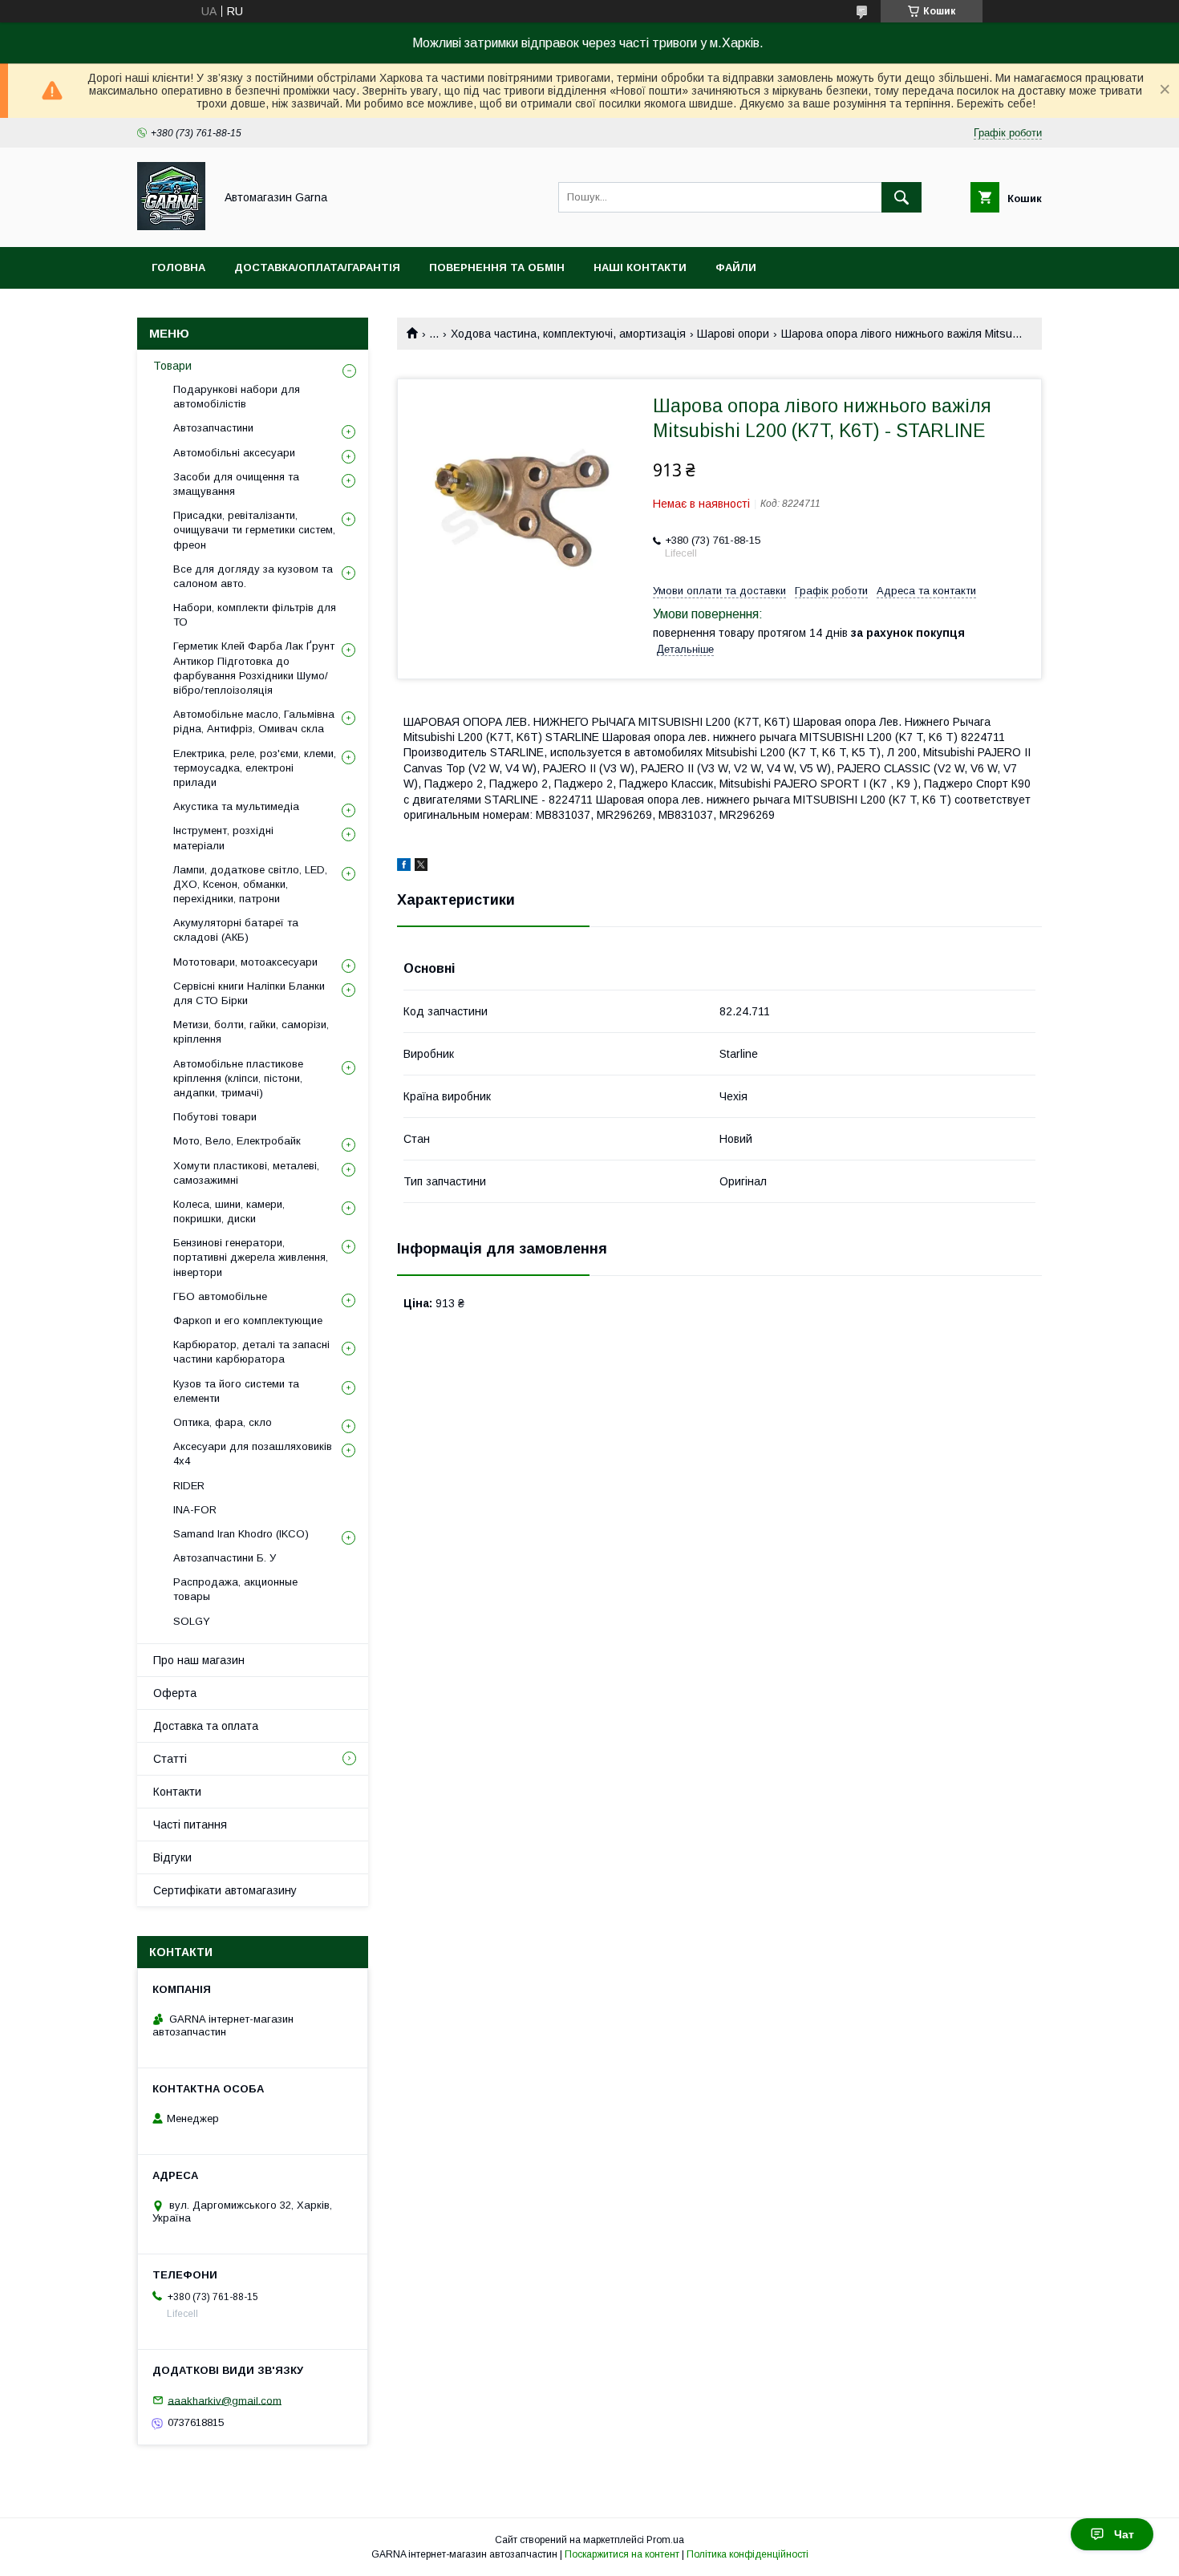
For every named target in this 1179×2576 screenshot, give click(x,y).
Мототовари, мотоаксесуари (245, 962)
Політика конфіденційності (748, 2554)
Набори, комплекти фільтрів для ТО (255, 615)
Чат (1124, 2534)
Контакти (177, 1792)
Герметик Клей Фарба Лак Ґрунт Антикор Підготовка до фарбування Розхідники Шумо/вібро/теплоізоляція (254, 668)
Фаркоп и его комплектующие (248, 1320)
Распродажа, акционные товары (235, 1589)
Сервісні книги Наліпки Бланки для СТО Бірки (249, 993)
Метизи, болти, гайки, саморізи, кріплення (251, 1032)
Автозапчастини (213, 428)
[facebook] (404, 867)
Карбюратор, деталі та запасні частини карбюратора (251, 1352)
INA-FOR (195, 1510)
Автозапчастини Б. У (225, 1558)
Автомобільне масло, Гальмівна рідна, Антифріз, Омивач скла (254, 721)
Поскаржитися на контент (622, 2554)
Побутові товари (215, 1117)
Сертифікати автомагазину (225, 1890)
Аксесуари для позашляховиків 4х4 (253, 1454)
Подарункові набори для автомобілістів (237, 397)
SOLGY (192, 1621)
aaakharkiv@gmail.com (225, 2400)
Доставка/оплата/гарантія (317, 267)
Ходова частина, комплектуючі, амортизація (568, 334)
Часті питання (190, 1825)
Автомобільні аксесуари (234, 453)
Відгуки (172, 1857)
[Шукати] (901, 197)
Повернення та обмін (497, 267)
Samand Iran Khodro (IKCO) (241, 1534)
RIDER (189, 1486)
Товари (172, 366)
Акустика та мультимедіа (236, 806)
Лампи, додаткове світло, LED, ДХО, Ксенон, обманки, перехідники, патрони (250, 884)
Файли (736, 267)
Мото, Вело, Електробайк (237, 1141)
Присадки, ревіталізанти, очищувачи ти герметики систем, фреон (254, 530)
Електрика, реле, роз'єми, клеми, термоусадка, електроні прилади (255, 768)
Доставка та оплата (206, 1726)
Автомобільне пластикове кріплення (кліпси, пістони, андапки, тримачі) (238, 1078)
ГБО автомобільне (220, 1296)
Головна (178, 267)
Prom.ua (665, 2540)
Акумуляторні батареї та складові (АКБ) (236, 930)
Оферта (175, 1693)
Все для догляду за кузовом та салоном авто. (253, 576)
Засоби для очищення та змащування (236, 484)
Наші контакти (640, 267)
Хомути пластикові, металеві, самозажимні (246, 1173)
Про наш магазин (199, 1660)
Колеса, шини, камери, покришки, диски (229, 1211)
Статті (170, 1759)
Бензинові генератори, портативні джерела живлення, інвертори (251, 1257)
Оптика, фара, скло (223, 1422)
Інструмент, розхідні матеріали (223, 838)
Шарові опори (733, 334)
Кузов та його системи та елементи (236, 1391)
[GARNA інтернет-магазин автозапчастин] (171, 226)
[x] (421, 867)
